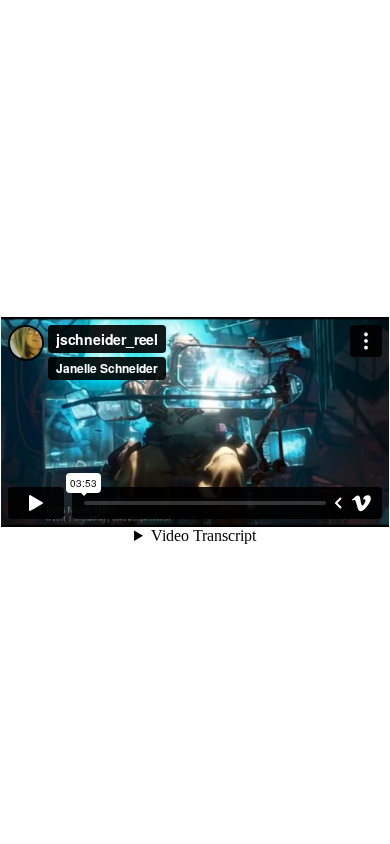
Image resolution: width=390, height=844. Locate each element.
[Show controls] (338, 503)
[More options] (366, 341)
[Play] (36, 503)
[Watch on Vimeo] (362, 503)
